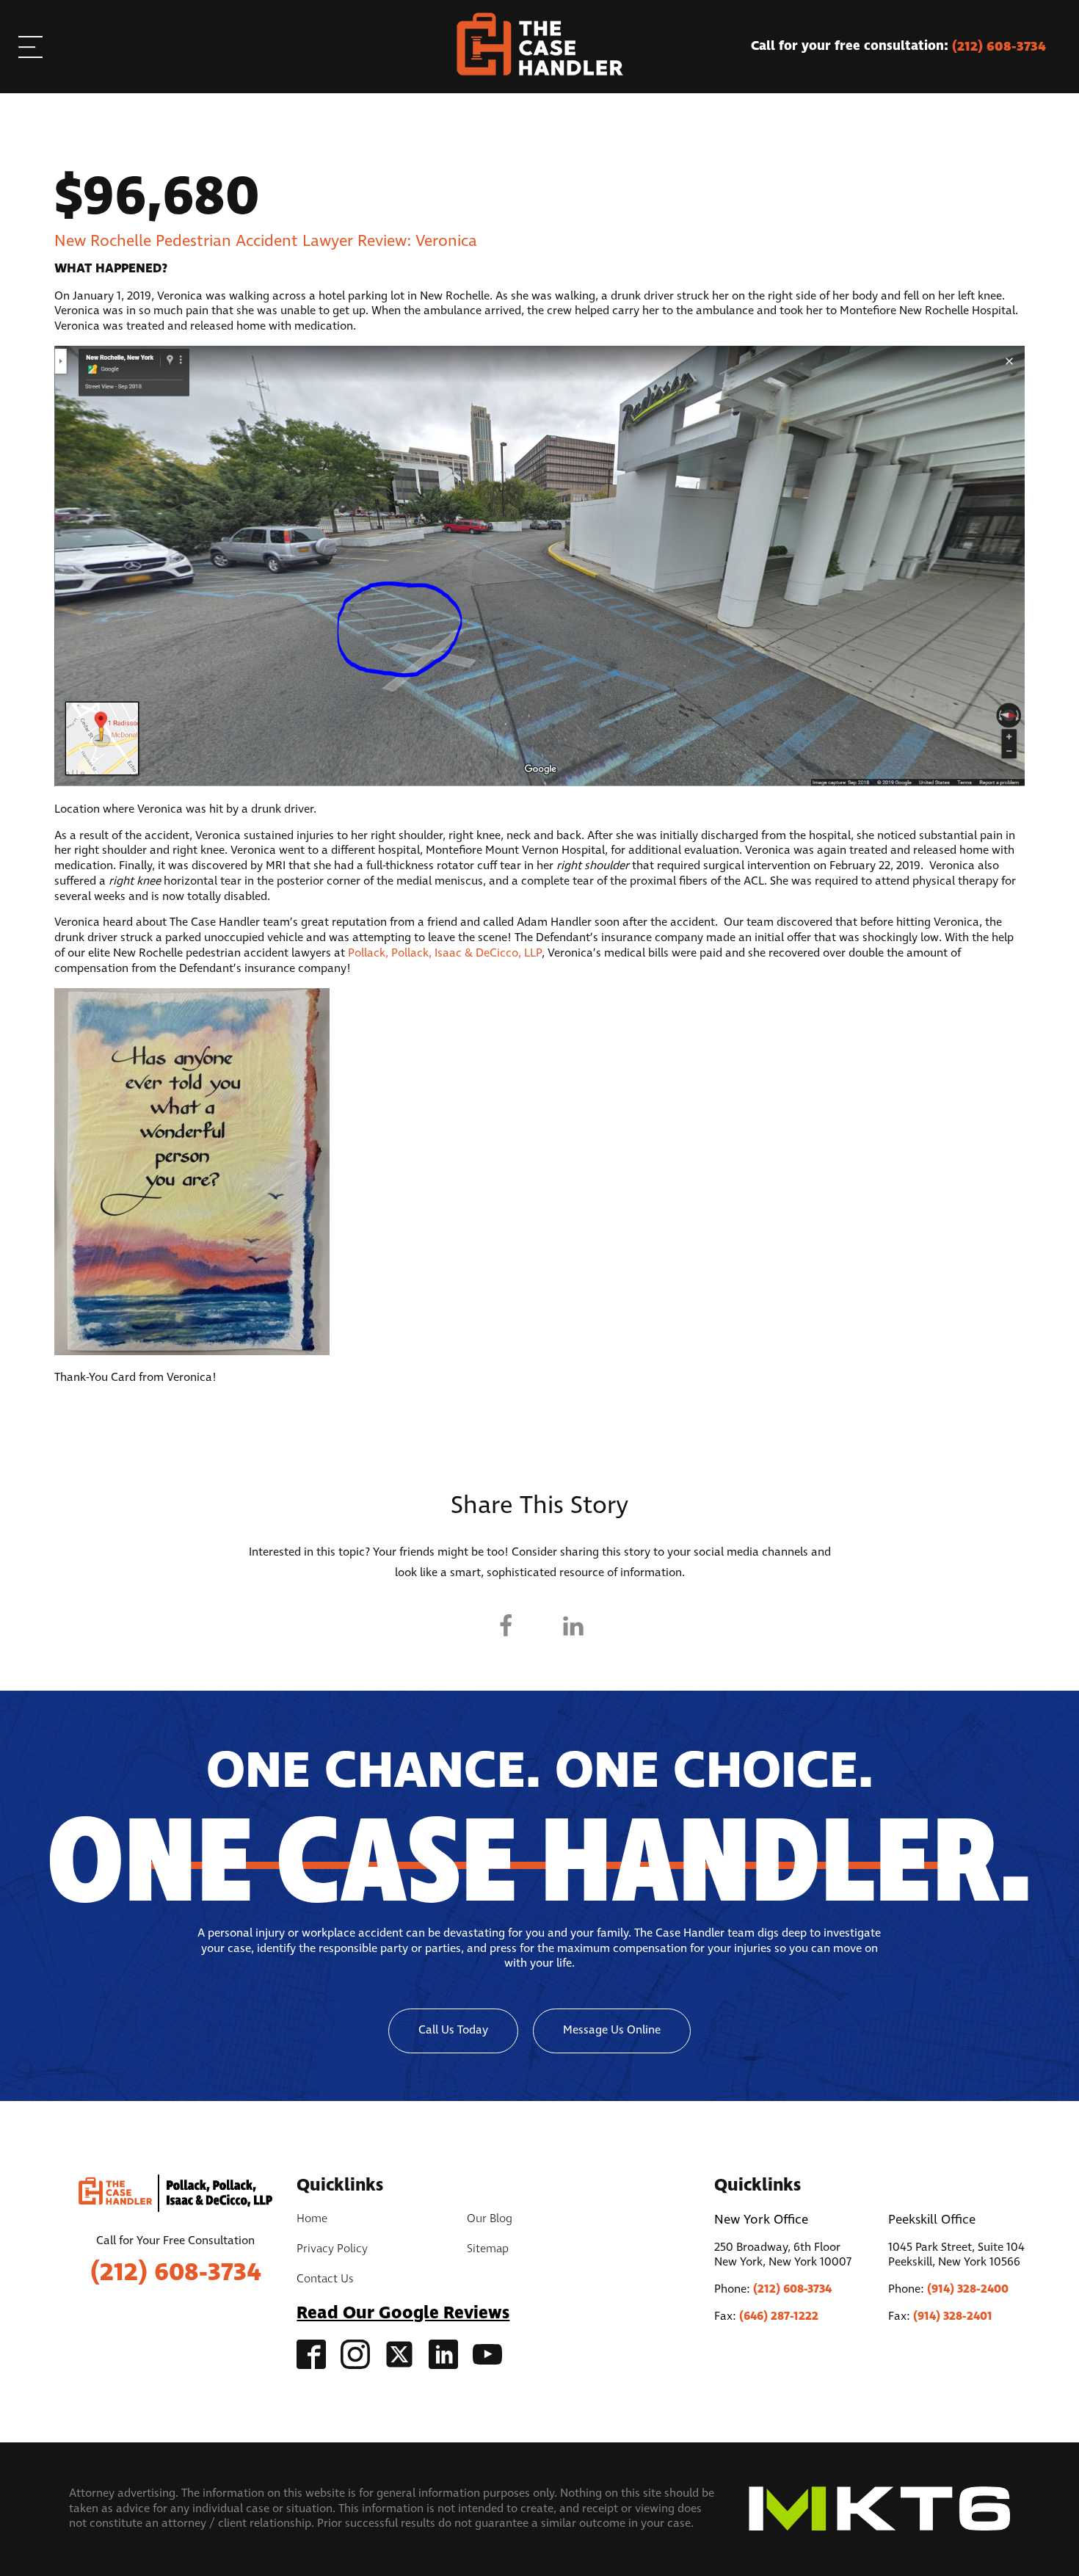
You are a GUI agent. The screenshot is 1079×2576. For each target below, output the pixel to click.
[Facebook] (506, 1626)
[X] (539, 1626)
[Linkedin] (573, 1626)
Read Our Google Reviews (403, 2314)
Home (312, 2219)
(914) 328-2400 (968, 2289)
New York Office (761, 2220)
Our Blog (490, 2219)
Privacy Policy (332, 2249)
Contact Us (325, 2279)
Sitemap (488, 2249)
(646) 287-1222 (779, 2316)
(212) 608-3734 (176, 2273)
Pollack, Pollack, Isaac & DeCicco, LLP (445, 953)
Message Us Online (612, 2030)
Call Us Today (453, 2030)
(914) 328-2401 (953, 2316)
